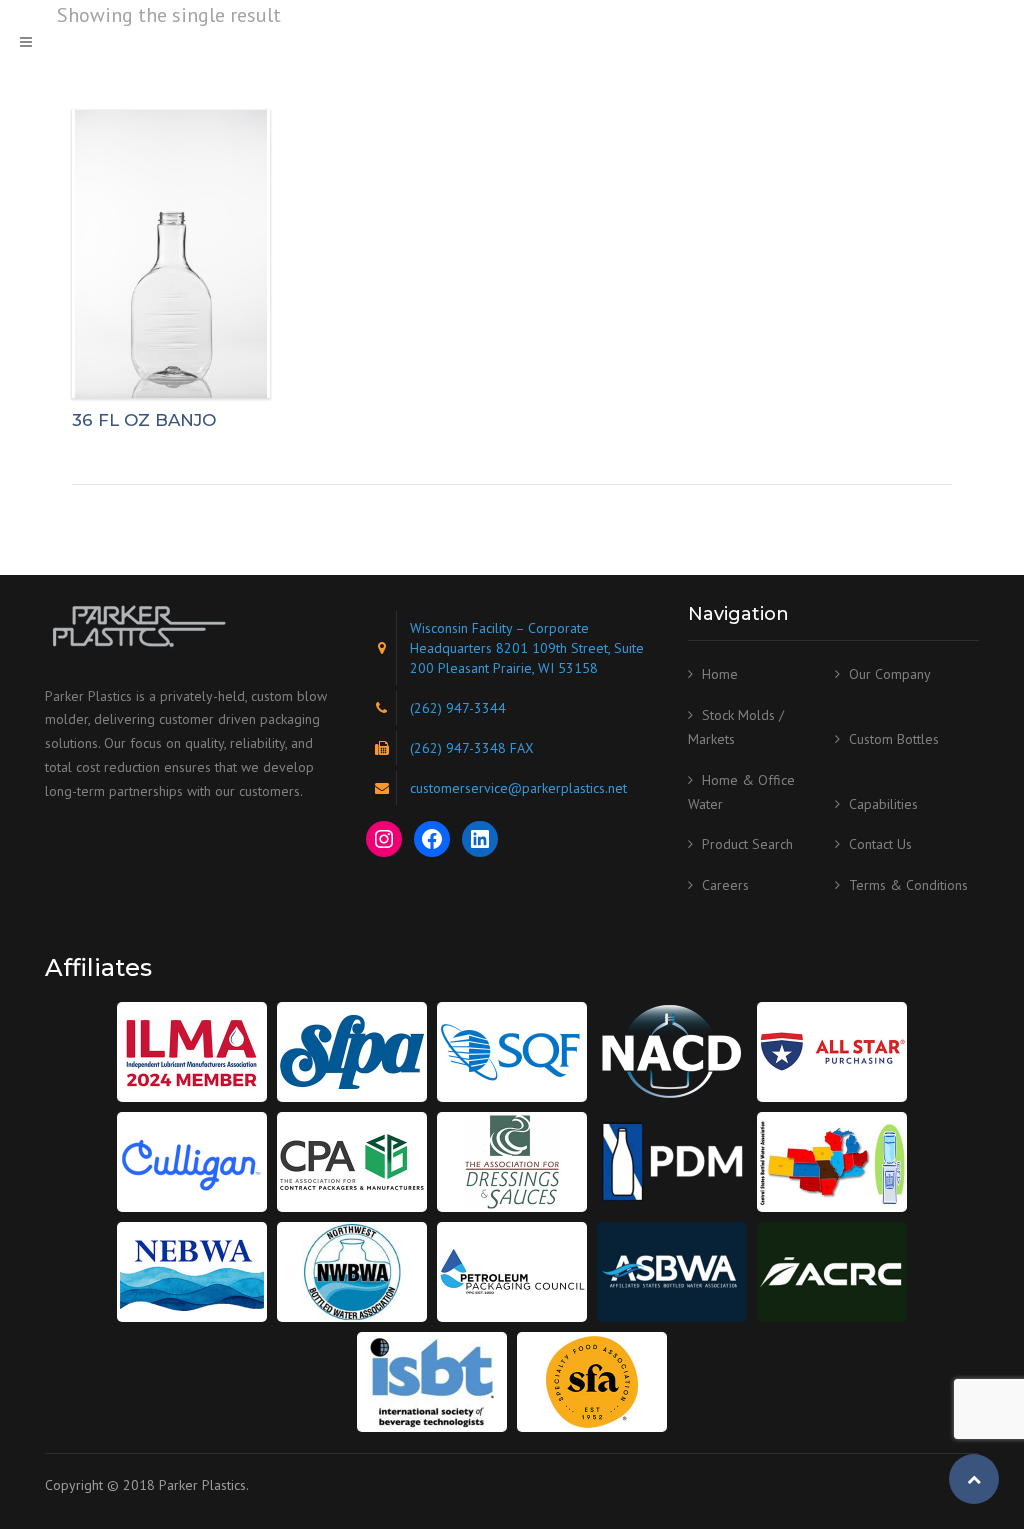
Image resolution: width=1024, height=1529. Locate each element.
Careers (725, 885)
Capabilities (883, 804)
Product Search (747, 844)
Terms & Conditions (908, 885)
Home (720, 674)
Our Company (890, 674)
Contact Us (880, 844)
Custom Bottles (894, 739)
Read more (171, 253)
